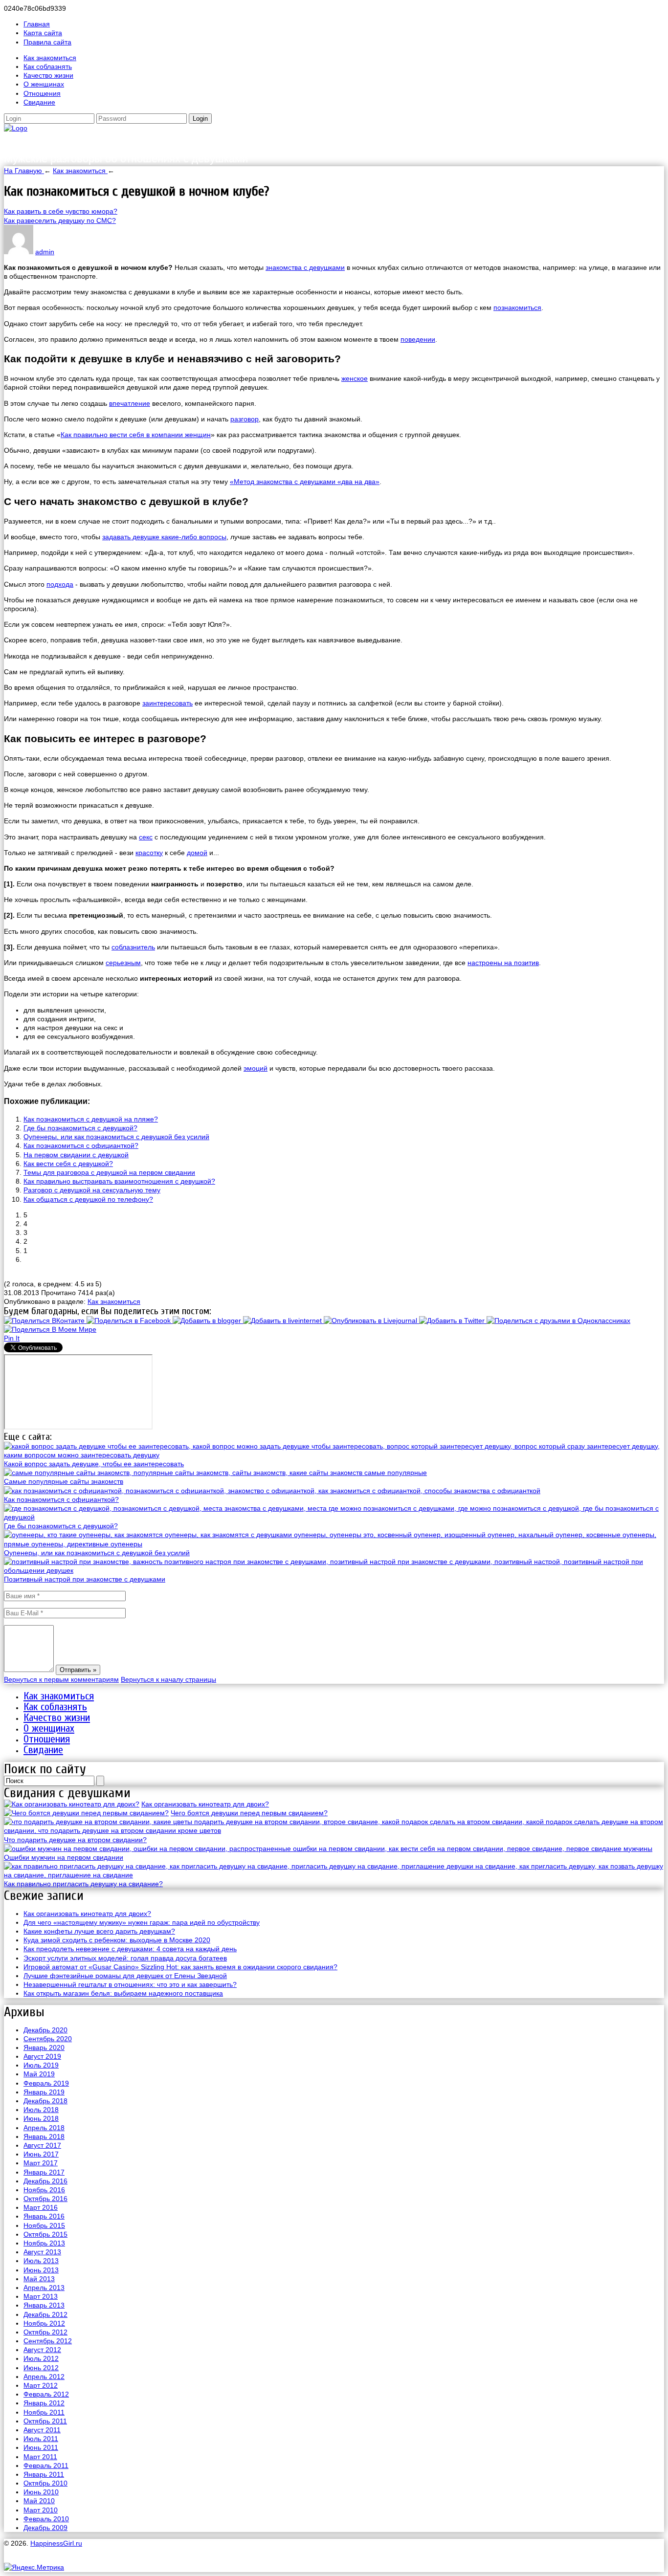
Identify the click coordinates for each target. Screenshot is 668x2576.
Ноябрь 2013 (44, 2243)
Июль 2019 (41, 2065)
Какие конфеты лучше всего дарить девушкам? (99, 1931)
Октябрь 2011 (45, 2421)
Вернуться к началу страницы (168, 1679)
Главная (37, 24)
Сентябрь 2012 (48, 2341)
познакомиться (517, 308)
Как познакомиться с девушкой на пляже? (91, 1119)
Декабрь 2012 (45, 2314)
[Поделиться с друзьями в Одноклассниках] (558, 1321)
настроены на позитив (503, 963)
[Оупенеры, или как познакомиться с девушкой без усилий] (334, 1544)
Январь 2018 (44, 2136)
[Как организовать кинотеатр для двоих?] (72, 1804)
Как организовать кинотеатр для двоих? (205, 1804)
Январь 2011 (44, 2474)
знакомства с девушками (305, 267)
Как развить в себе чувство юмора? (61, 211)
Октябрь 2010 (45, 2483)
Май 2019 (39, 2074)
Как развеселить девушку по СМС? (60, 220)
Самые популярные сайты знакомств (64, 1481)
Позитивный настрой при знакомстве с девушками (85, 1579)
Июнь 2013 (41, 2270)
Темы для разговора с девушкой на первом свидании (109, 1172)
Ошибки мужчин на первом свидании (64, 1857)
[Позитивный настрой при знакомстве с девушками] (334, 1570)
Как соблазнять (48, 66)
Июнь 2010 (41, 2492)
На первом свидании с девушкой (76, 1155)
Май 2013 (39, 2279)
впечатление (130, 403)
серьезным (123, 963)
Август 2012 (42, 2350)
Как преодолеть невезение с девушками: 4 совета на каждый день (130, 1949)
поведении (418, 339)
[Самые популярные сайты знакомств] (215, 1473)
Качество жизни (48, 75)
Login (200, 119)
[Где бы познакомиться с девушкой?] (334, 1517)
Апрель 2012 (44, 2377)
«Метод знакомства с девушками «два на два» (305, 482)
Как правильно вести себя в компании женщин (136, 435)
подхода (60, 584)
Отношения (42, 93)
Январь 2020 (44, 2048)
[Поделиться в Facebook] (130, 1321)
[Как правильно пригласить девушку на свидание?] (334, 1875)
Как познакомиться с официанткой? (81, 1145)
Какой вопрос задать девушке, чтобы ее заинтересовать (94, 1464)
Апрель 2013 (44, 2288)
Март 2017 (41, 2163)
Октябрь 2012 (45, 2332)
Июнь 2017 (41, 2154)
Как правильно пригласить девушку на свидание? (83, 1884)
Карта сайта (43, 33)
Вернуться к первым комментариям (61, 1679)
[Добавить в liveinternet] (283, 1321)
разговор (245, 419)
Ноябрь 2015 (44, 2225)
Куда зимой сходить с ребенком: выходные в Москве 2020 (117, 1940)
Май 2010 (39, 2501)
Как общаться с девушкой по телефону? (88, 1199)
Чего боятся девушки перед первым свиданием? (249, 1813)
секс (146, 837)
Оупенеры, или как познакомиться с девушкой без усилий (116, 1137)
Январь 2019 (44, 2092)
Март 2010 (41, 2510)
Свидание (39, 102)
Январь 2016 (44, 2216)
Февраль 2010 (46, 2519)
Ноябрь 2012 (44, 2323)
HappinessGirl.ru (65, 142)
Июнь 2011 (41, 2447)
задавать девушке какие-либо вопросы (164, 537)
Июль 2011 (41, 2439)
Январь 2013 (44, 2305)
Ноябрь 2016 (44, 2190)
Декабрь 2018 (45, 2101)
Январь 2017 (44, 2172)
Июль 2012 (41, 2358)
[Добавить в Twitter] (453, 1321)
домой (197, 853)
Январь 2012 (44, 2403)
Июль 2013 (41, 2261)
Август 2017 (42, 2145)
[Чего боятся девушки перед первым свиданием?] (86, 1813)
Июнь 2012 (41, 2368)
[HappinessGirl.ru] (16, 128)
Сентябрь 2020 (48, 2039)
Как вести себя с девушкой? (68, 1164)
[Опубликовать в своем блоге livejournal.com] (371, 1321)
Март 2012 (41, 2385)
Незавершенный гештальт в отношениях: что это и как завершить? (130, 1984)
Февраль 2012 (46, 2394)
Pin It (12, 1338)
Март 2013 (41, 2296)
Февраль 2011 (46, 2466)
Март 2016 (41, 2207)
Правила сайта (47, 42)
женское (355, 378)
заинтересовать (167, 703)
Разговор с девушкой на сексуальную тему (92, 1190)
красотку (149, 853)
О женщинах (44, 84)
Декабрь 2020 (45, 2030)
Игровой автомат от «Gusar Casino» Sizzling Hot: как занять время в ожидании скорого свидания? (180, 1967)
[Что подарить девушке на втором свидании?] (334, 1830)
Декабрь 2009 (45, 2528)
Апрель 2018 (44, 2128)
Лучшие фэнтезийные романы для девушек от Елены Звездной (125, 1976)
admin (45, 252)
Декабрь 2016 (45, 2181)
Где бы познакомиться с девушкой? (80, 1128)
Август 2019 (42, 2056)
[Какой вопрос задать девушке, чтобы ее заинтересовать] (334, 1455)
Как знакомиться (50, 58)
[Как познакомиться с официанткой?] (272, 1491)
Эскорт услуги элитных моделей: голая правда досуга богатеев (125, 1958)
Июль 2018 (41, 2110)
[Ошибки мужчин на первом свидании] (328, 1849)
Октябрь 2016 (45, 2199)
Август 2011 (42, 2430)
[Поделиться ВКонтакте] (45, 1321)
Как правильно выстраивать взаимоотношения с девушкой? (119, 1181)
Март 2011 (40, 2457)
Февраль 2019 (46, 2083)
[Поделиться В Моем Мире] (50, 1329)
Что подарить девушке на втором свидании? (75, 1840)
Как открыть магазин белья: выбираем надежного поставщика (123, 1993)
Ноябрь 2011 (44, 2412)
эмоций (256, 1068)
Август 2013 (42, 2252)
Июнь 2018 (41, 2118)
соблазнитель (133, 947)
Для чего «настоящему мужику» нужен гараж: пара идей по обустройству (142, 1922)
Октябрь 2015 (45, 2234)
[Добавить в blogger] (208, 1321)
